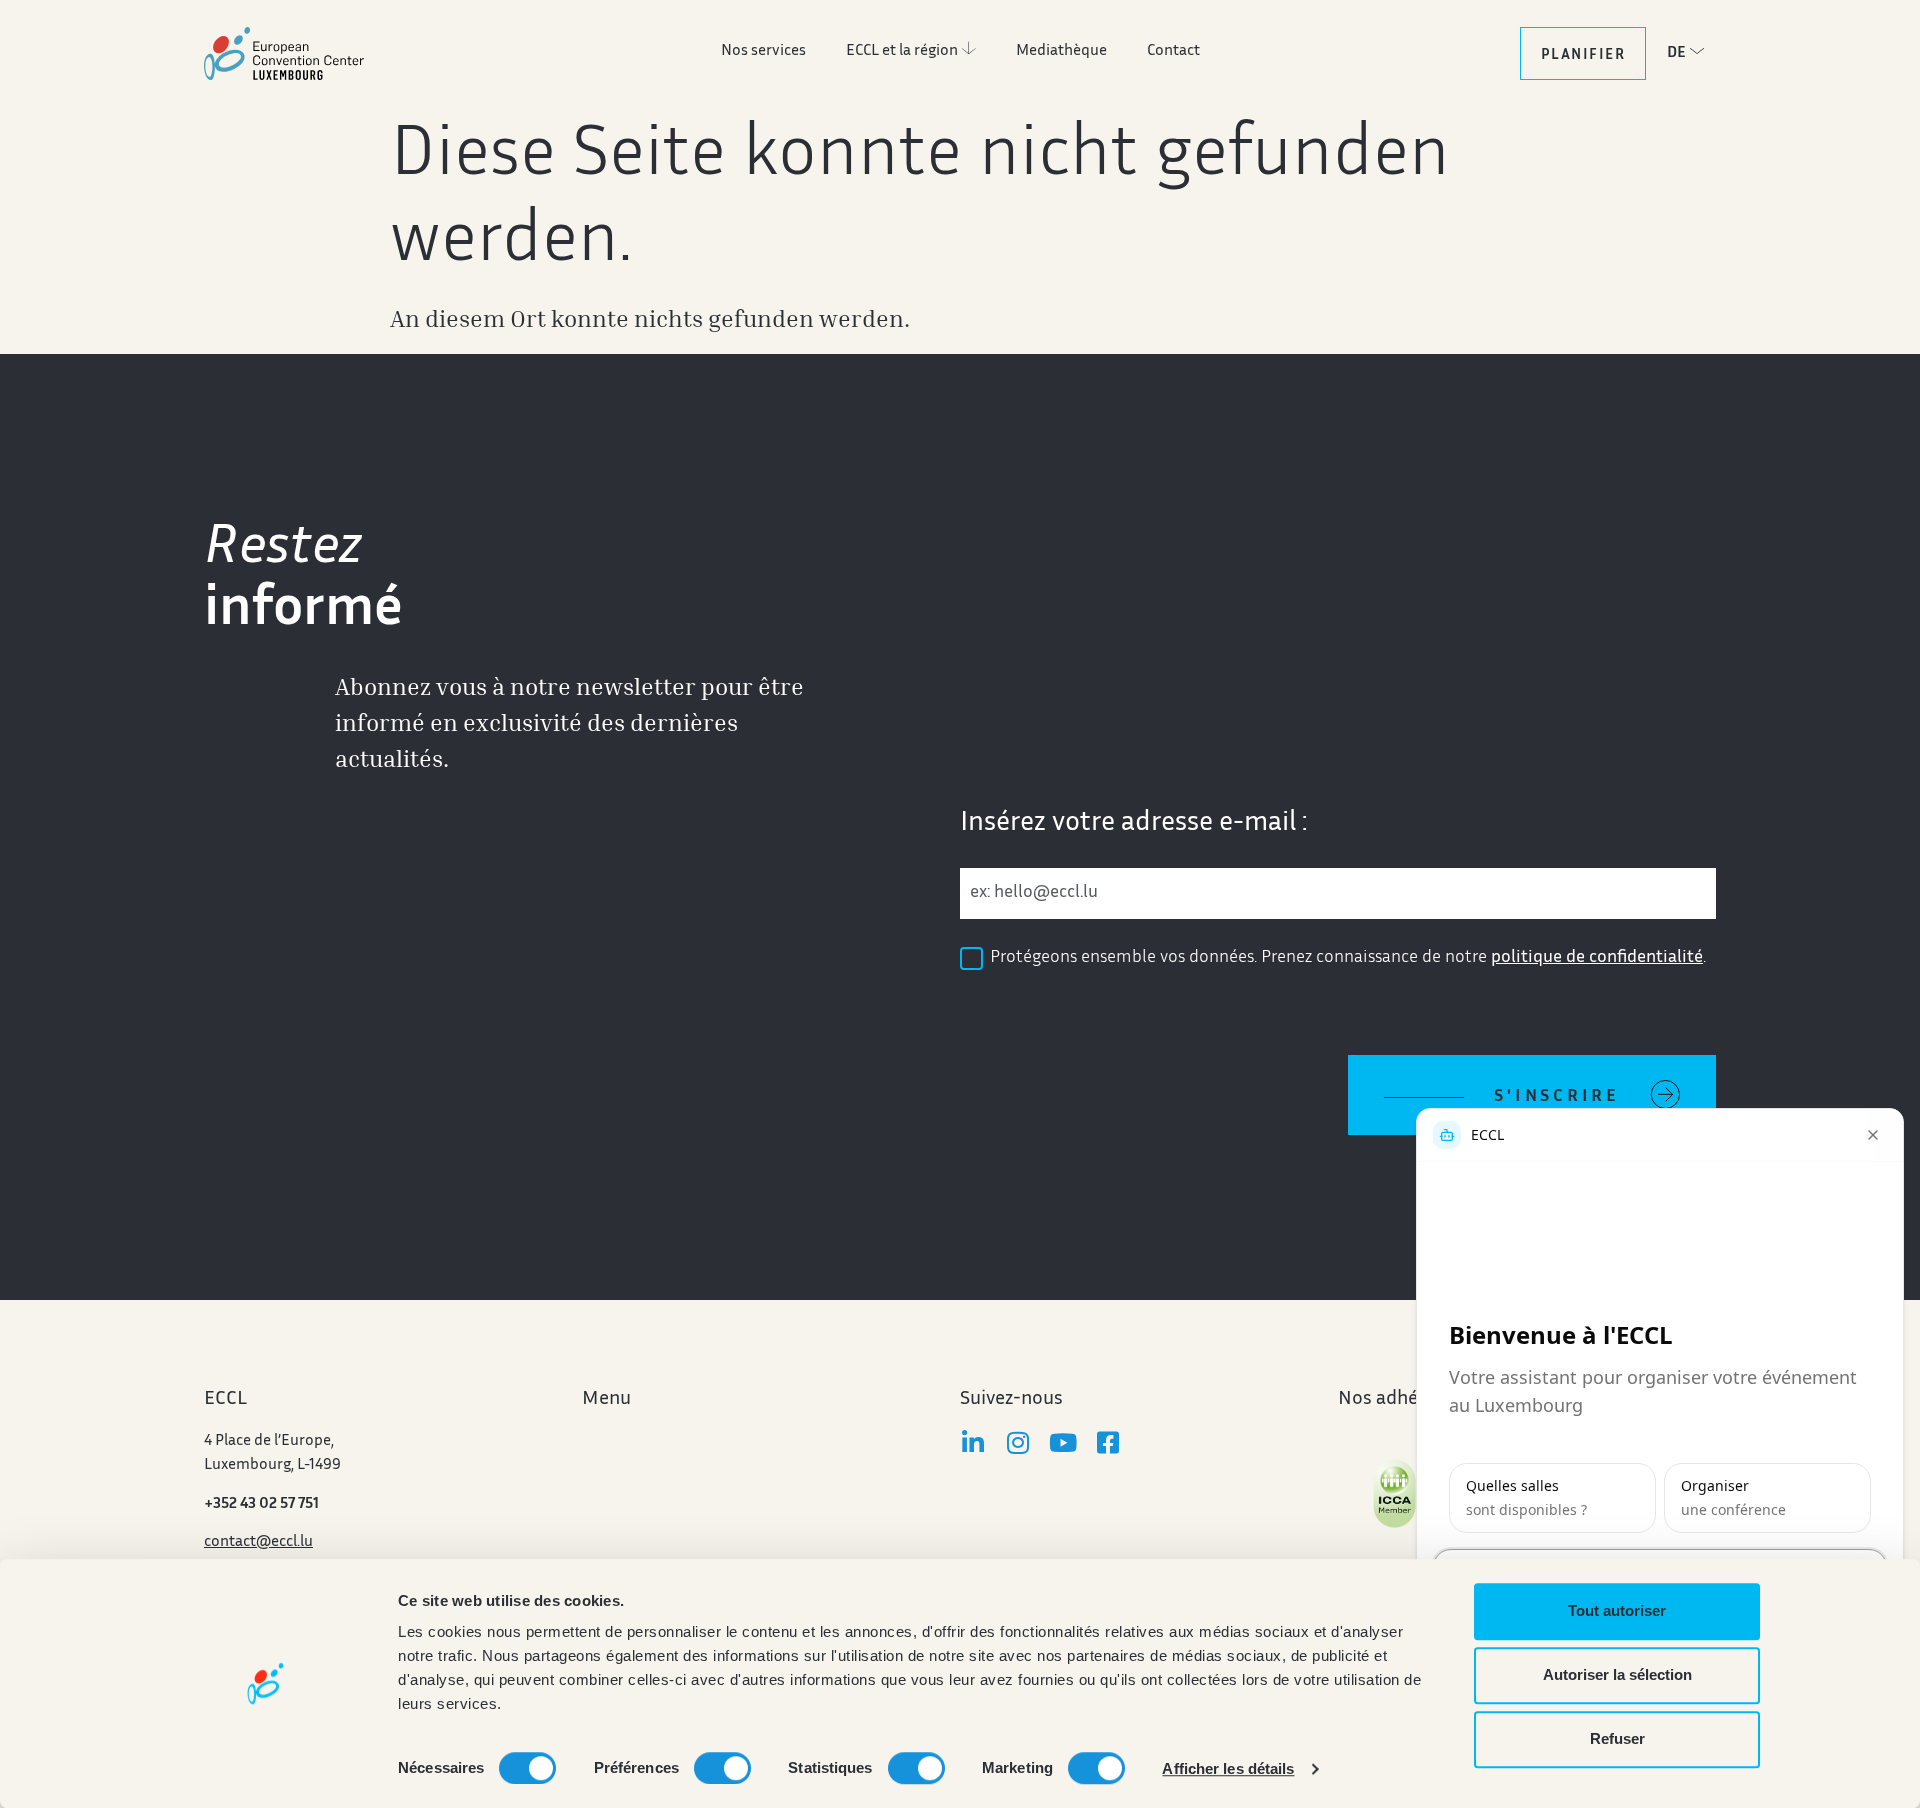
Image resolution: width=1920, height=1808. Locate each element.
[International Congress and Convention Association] (1394, 1493)
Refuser (1617, 1738)
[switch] (722, 1768)
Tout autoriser (1617, 1610)
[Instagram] (1017, 1442)
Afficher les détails (1228, 1768)
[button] (1691, 52)
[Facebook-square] (1107, 1442)
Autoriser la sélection (1617, 1674)
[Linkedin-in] (972, 1442)
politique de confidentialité (1597, 958)
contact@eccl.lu (258, 1542)
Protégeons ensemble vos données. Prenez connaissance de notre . (1348, 958)
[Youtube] (1062, 1442)
